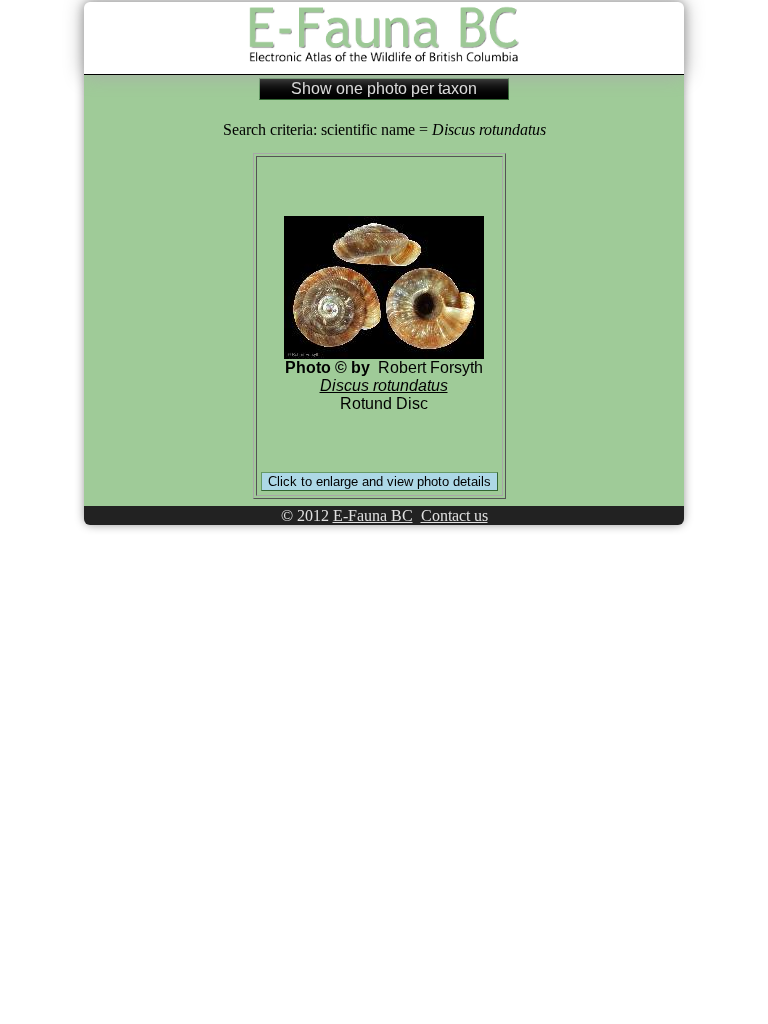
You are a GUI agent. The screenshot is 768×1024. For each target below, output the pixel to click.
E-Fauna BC (373, 515)
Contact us (454, 515)
